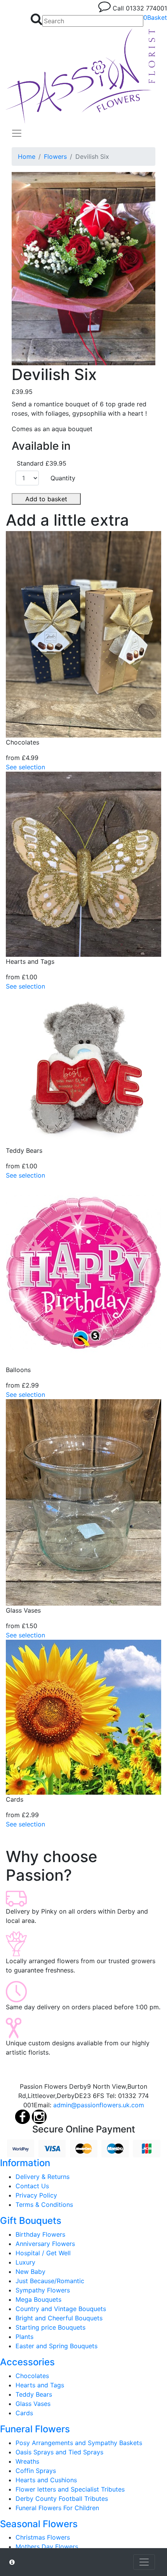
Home (27, 156)
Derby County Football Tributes (62, 2499)
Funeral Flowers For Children (57, 2508)
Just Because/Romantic (50, 2281)
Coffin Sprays (36, 2471)
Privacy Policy (36, 2195)
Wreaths (27, 2461)
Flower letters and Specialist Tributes (70, 2489)
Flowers (55, 156)
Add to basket (46, 499)
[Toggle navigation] (17, 133)
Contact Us (32, 2186)
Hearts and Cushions (46, 2480)
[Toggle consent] (144, 2562)
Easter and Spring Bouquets (57, 2346)
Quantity (63, 478)
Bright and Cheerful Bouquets (59, 2318)
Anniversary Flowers (45, 2244)
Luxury (25, 2262)
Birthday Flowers (40, 2234)
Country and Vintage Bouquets (61, 2309)
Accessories (27, 2362)
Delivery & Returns (43, 2177)
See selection (25, 767)
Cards (24, 2413)
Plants (24, 2337)
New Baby (30, 2272)
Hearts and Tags (40, 2385)
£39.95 (22, 392)
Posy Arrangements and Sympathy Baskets (79, 2443)
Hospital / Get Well (43, 2253)
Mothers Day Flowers (47, 2547)
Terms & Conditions (44, 2205)
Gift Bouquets (31, 2221)
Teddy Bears (34, 2394)
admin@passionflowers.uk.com (99, 2105)
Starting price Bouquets (50, 2327)
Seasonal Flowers (39, 2524)
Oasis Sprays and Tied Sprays (59, 2452)
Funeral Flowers (35, 2429)
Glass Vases (33, 2404)
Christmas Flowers (43, 2537)
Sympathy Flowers (43, 2290)
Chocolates (32, 2376)
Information (25, 2163)
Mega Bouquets (38, 2299)
